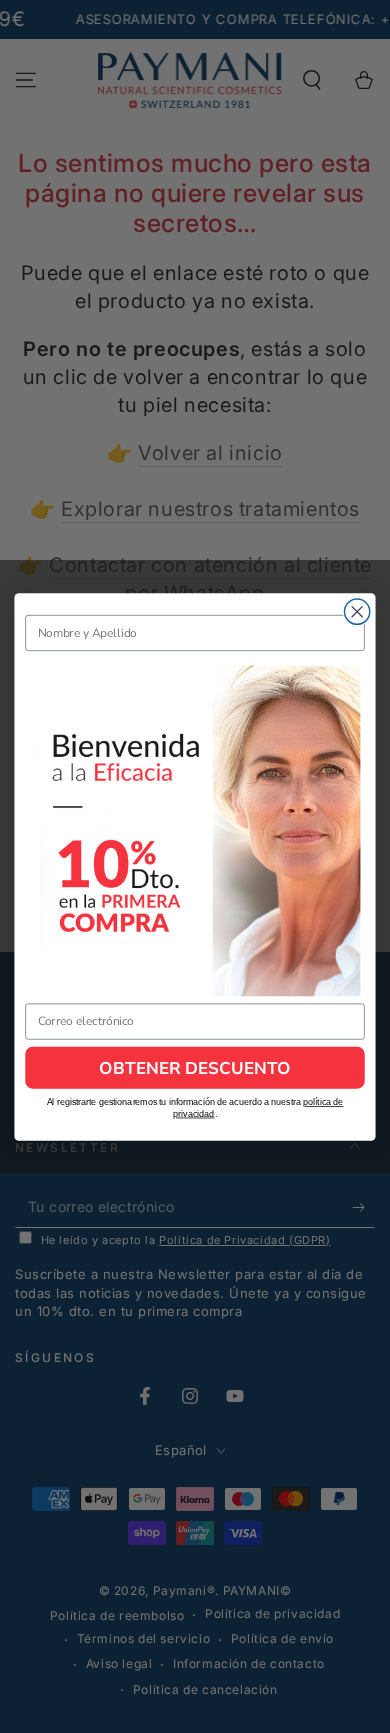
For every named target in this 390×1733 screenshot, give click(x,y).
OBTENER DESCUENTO (194, 1067)
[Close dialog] (357, 611)
